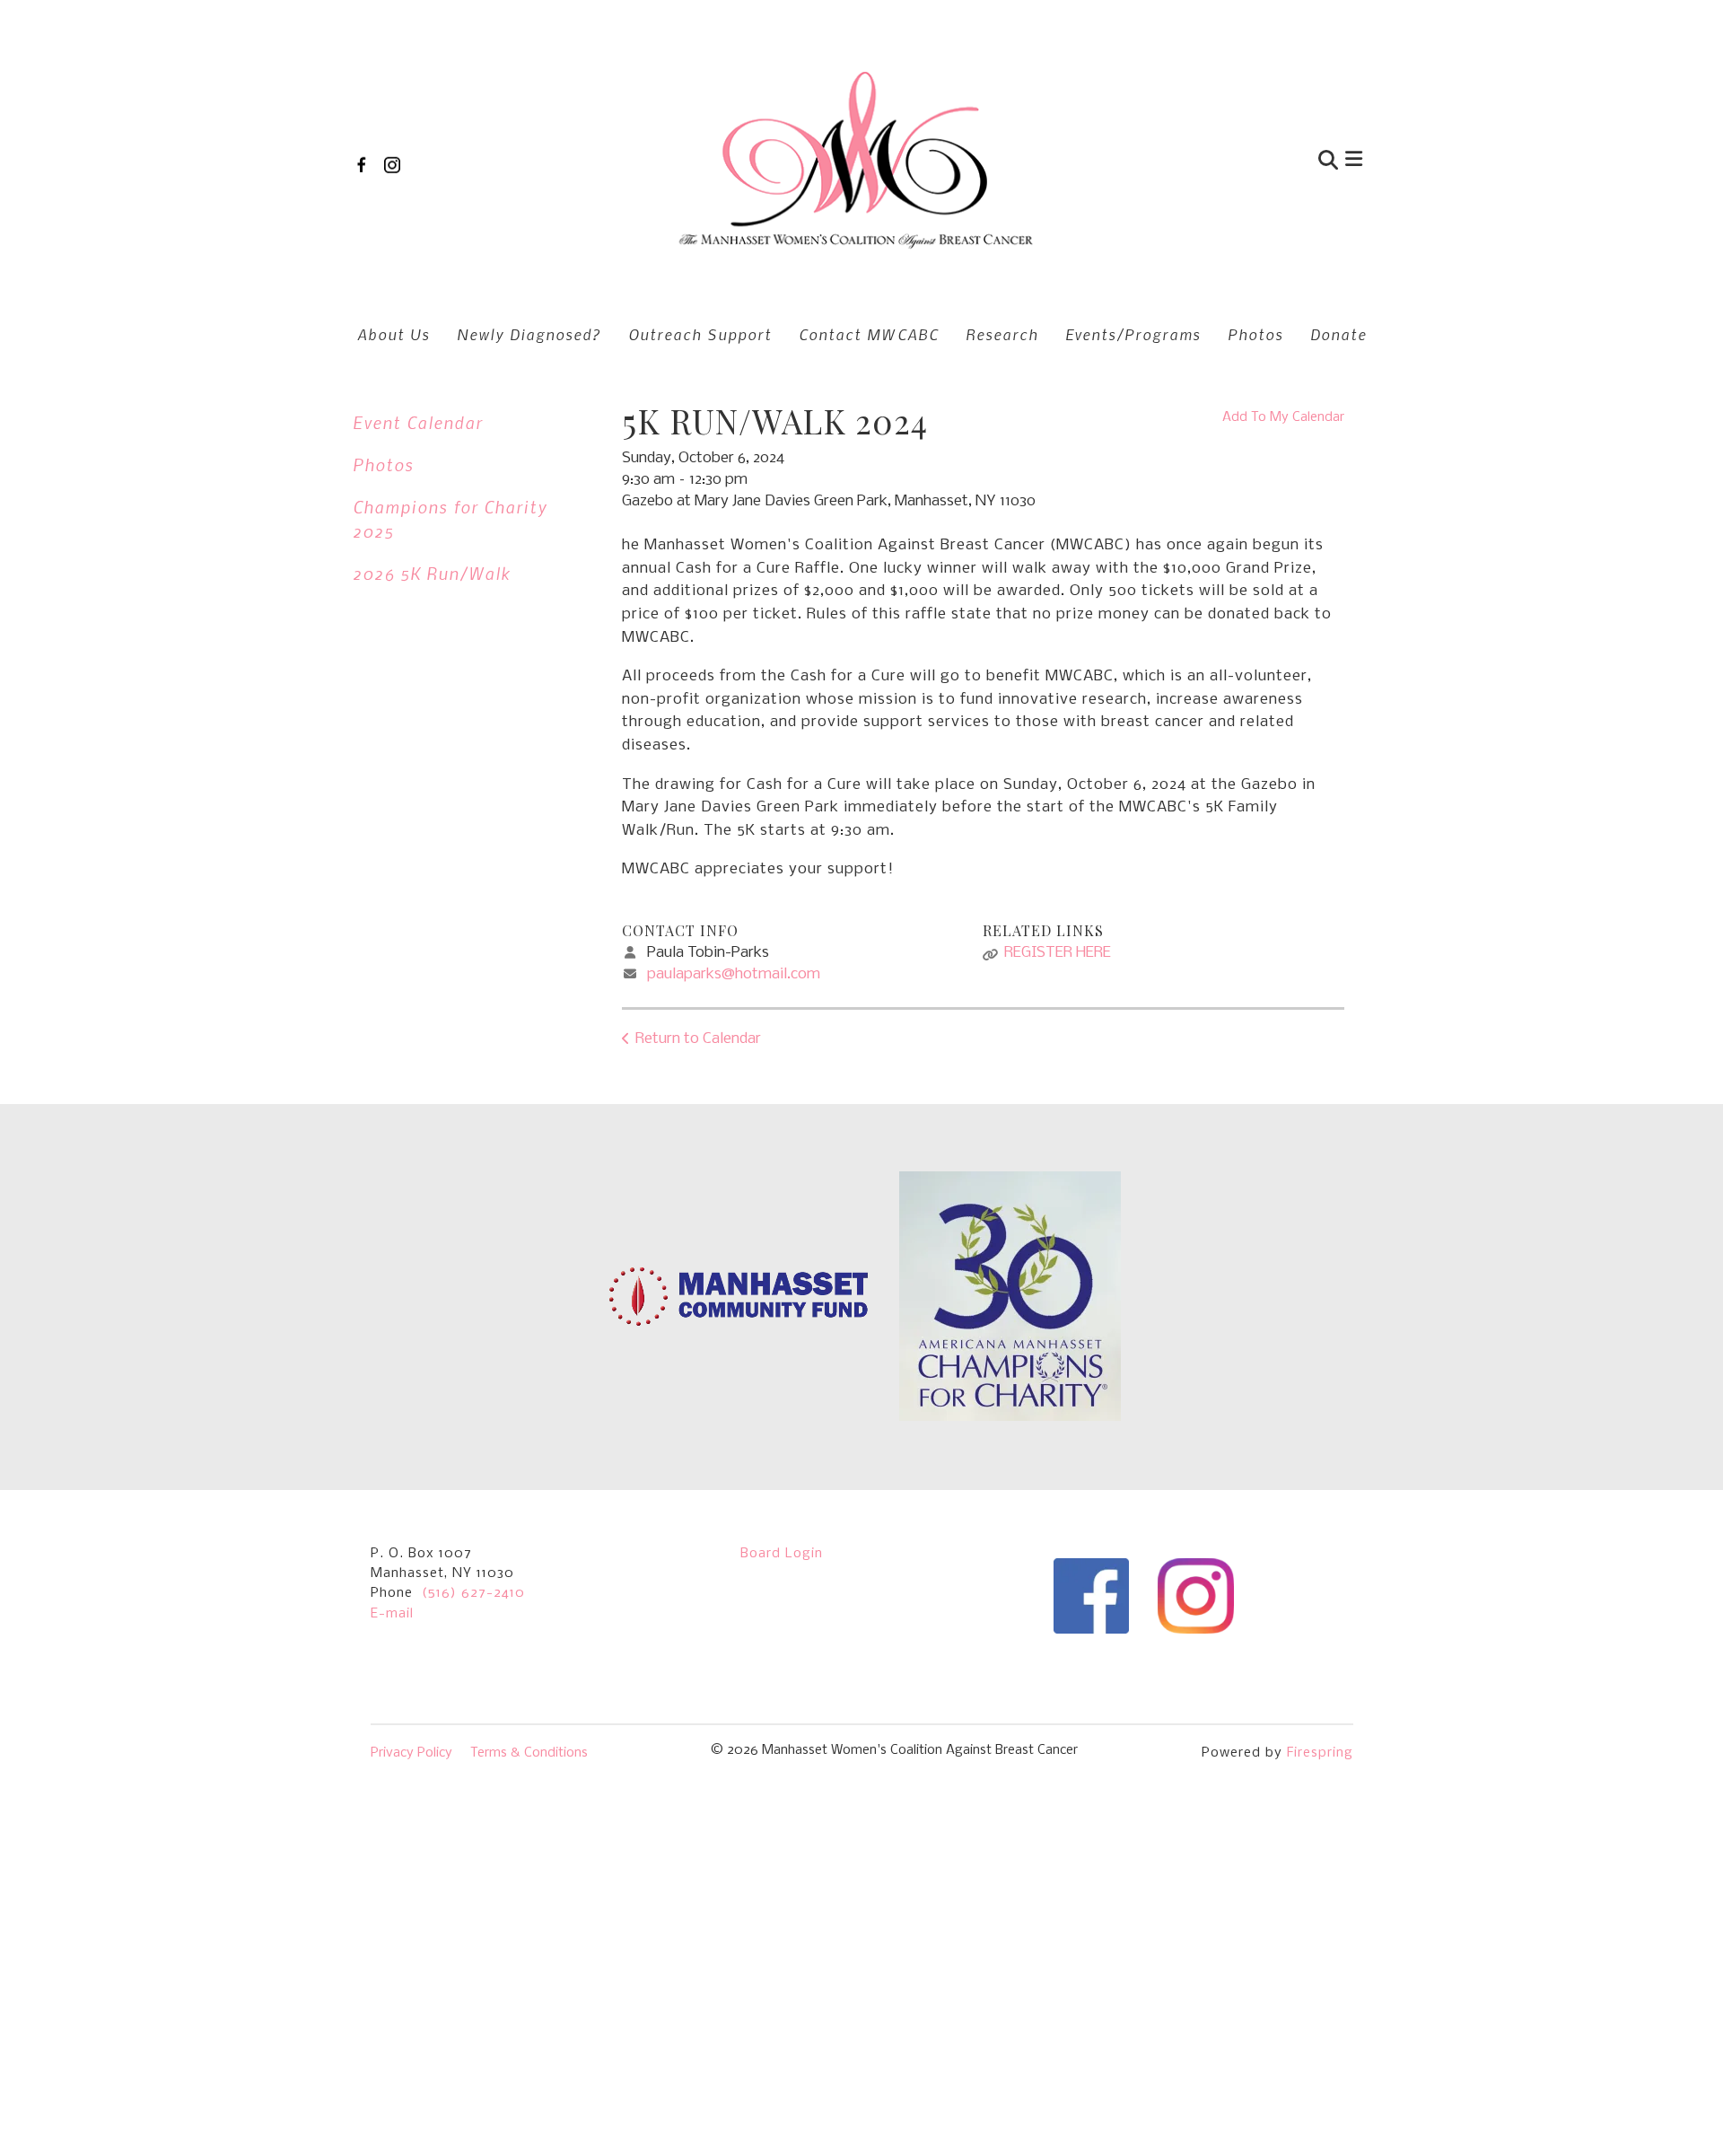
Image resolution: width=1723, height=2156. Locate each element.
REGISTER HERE (1058, 953)
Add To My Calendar (1283, 417)
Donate (1338, 334)
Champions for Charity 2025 (450, 519)
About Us (394, 334)
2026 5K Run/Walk (432, 573)
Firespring (1320, 1753)
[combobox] (1242, 162)
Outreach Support (700, 334)
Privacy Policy (411, 1753)
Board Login (782, 1554)
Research (1002, 334)
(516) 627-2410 (473, 1593)
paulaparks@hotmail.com (734, 974)
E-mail (392, 1614)
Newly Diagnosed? (529, 334)
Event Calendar (418, 422)
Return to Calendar (698, 1039)
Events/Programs (1133, 334)
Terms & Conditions (529, 1753)
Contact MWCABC (869, 334)
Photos (1255, 334)
